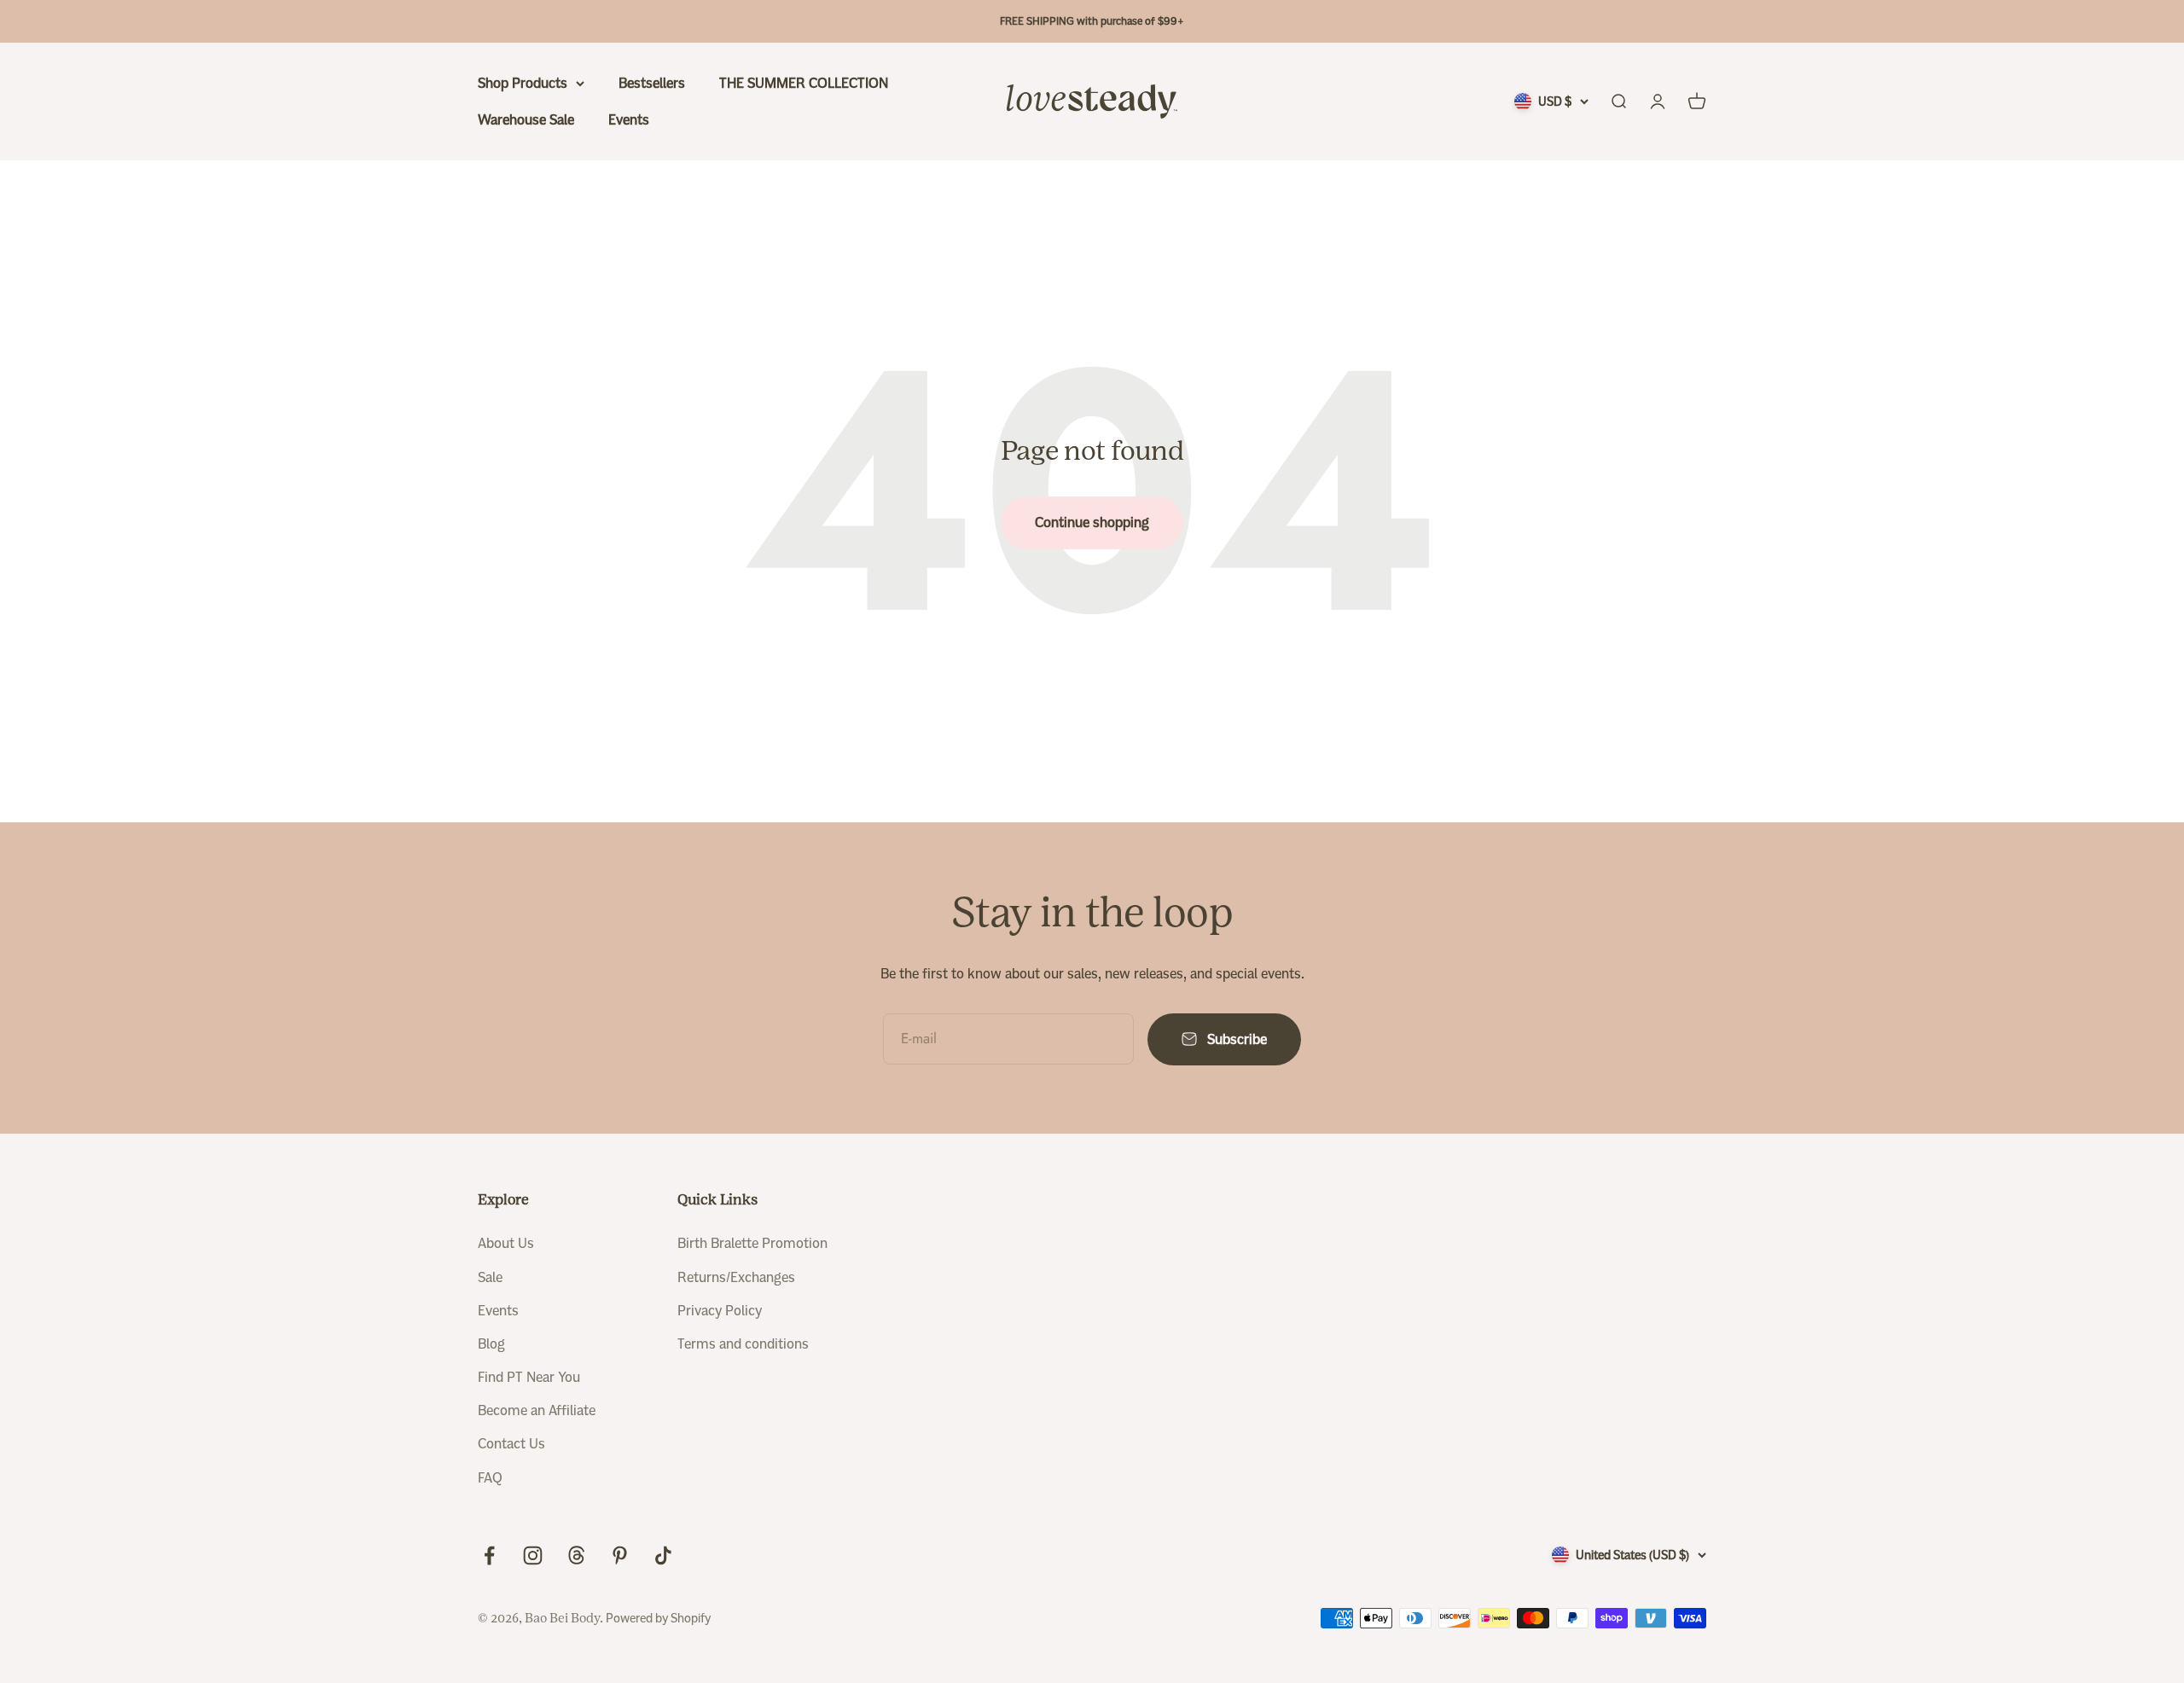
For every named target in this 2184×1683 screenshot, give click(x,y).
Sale (490, 1277)
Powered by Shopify (658, 1618)
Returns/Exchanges (736, 1277)
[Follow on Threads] (576, 1555)
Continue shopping (1092, 522)
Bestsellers (652, 83)
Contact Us (511, 1444)
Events (629, 120)
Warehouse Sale (526, 120)
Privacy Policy (720, 1311)
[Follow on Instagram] (533, 1555)
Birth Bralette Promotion (752, 1243)
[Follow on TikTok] (663, 1555)
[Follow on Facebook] (489, 1555)
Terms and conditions (743, 1344)
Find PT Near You (529, 1377)
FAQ (490, 1478)
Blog (491, 1344)
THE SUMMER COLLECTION (804, 83)
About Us (506, 1243)
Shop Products (523, 83)
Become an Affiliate (537, 1410)
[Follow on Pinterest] (620, 1555)
